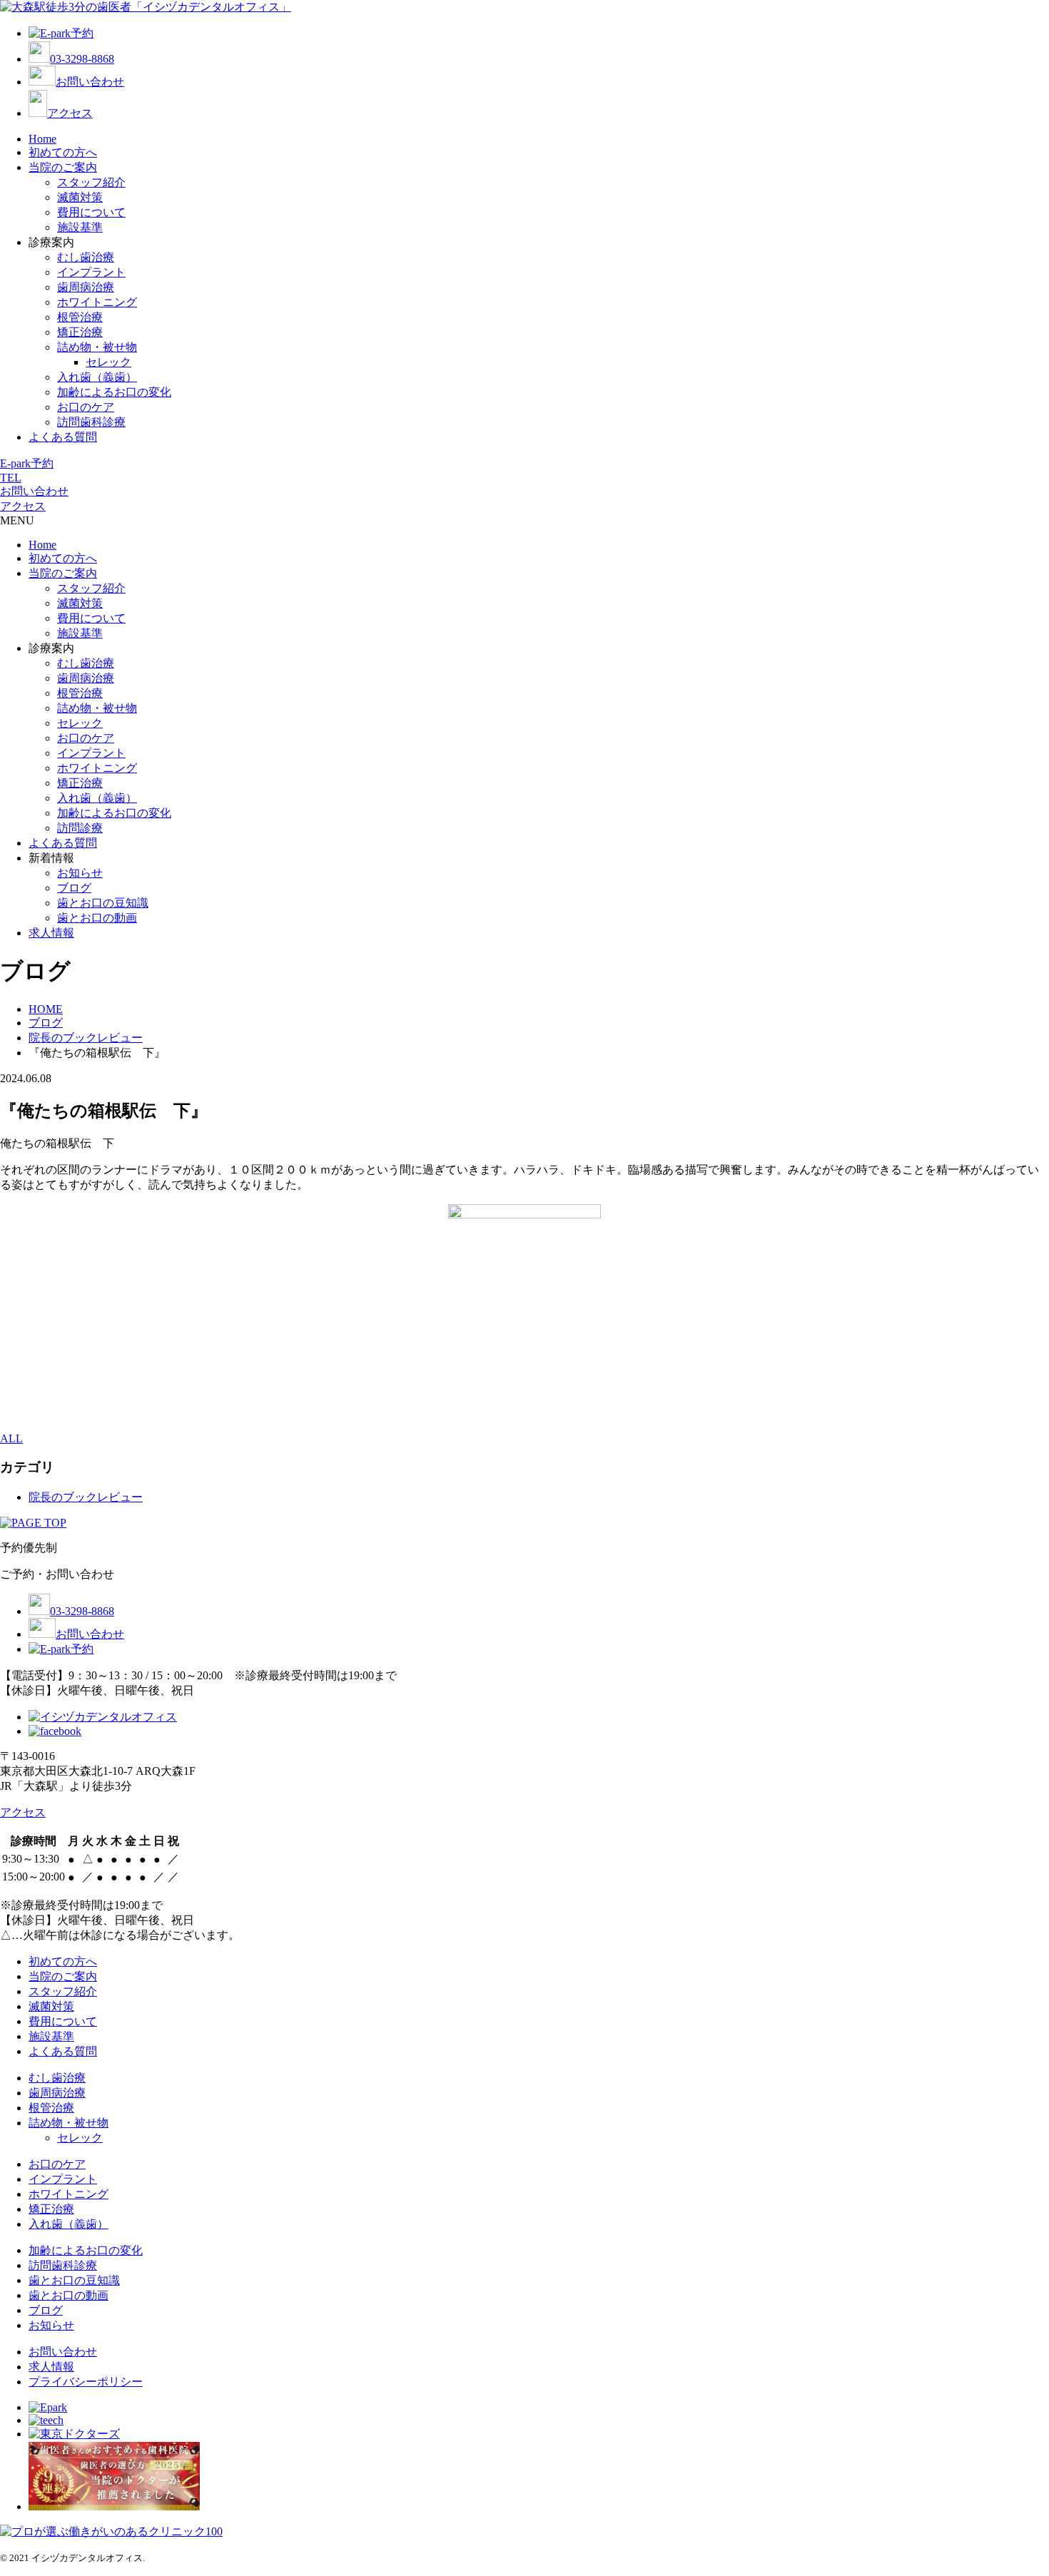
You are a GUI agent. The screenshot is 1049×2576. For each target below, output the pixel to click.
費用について (91, 212)
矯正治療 (80, 332)
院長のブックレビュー (86, 1497)
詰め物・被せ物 (97, 347)
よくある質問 (63, 437)
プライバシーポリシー (86, 2382)
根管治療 (80, 317)
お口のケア (86, 407)
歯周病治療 (86, 287)
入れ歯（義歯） (97, 377)
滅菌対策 (80, 197)
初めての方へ (63, 152)
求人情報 (51, 933)
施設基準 (80, 227)
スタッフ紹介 (91, 182)
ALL (11, 1439)
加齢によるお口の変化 (114, 392)
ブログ (74, 888)
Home (42, 139)
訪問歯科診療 (91, 422)
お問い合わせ (90, 82)
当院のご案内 (63, 167)
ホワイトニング (97, 302)
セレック (108, 362)
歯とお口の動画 (97, 918)
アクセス (70, 113)
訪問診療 (80, 828)
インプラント (91, 272)
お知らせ (80, 873)
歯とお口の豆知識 (103, 903)
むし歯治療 (86, 257)
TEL (11, 478)
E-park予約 (27, 463)
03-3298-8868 (82, 59)
